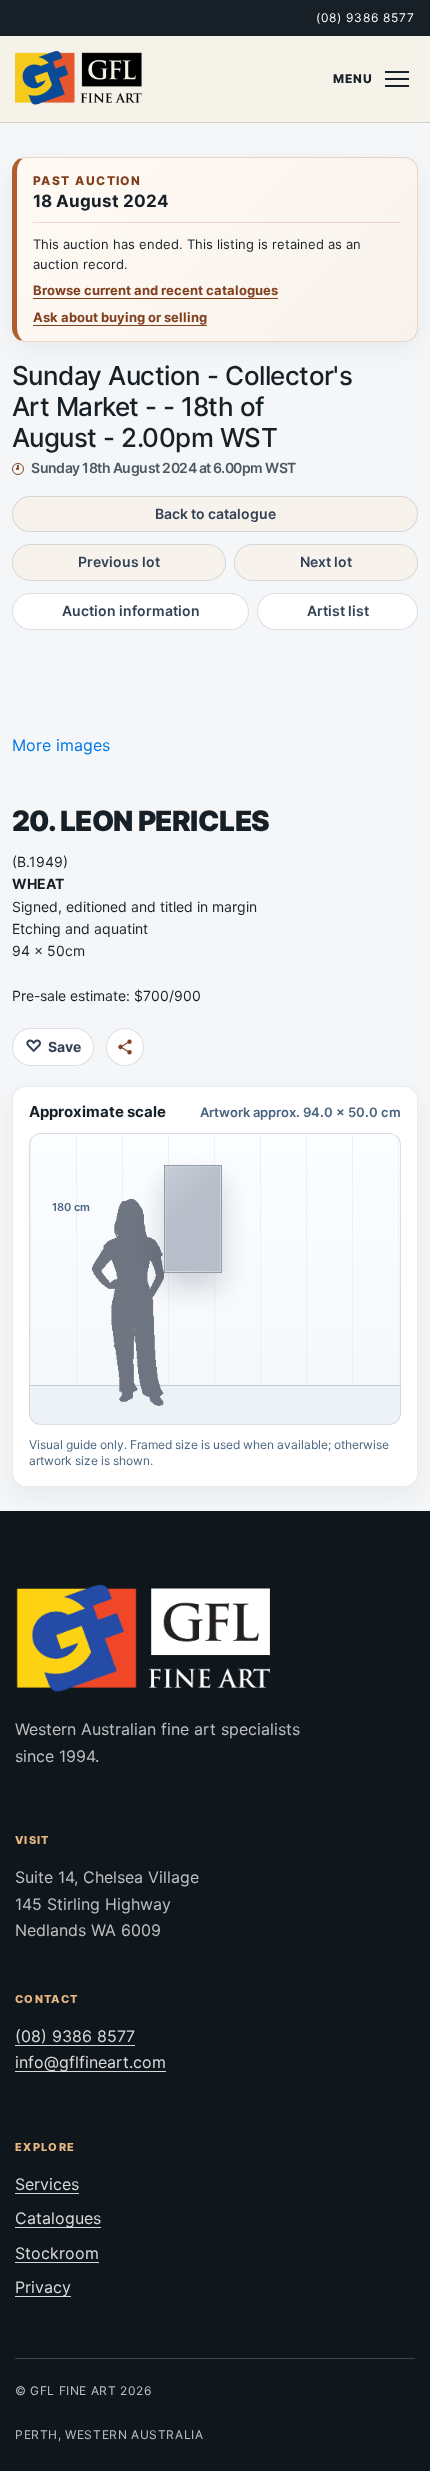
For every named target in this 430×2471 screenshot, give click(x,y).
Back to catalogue (215, 513)
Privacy (43, 2287)
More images (61, 745)
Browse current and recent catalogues (155, 290)
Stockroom (57, 2253)
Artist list (338, 610)
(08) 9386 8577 (365, 17)
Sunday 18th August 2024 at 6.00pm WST (163, 467)
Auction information (131, 610)
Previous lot (119, 561)
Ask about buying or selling (120, 317)
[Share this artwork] (125, 1047)
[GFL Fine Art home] (79, 78)
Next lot (326, 561)
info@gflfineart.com (90, 2062)
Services (47, 2184)
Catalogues (58, 2218)
